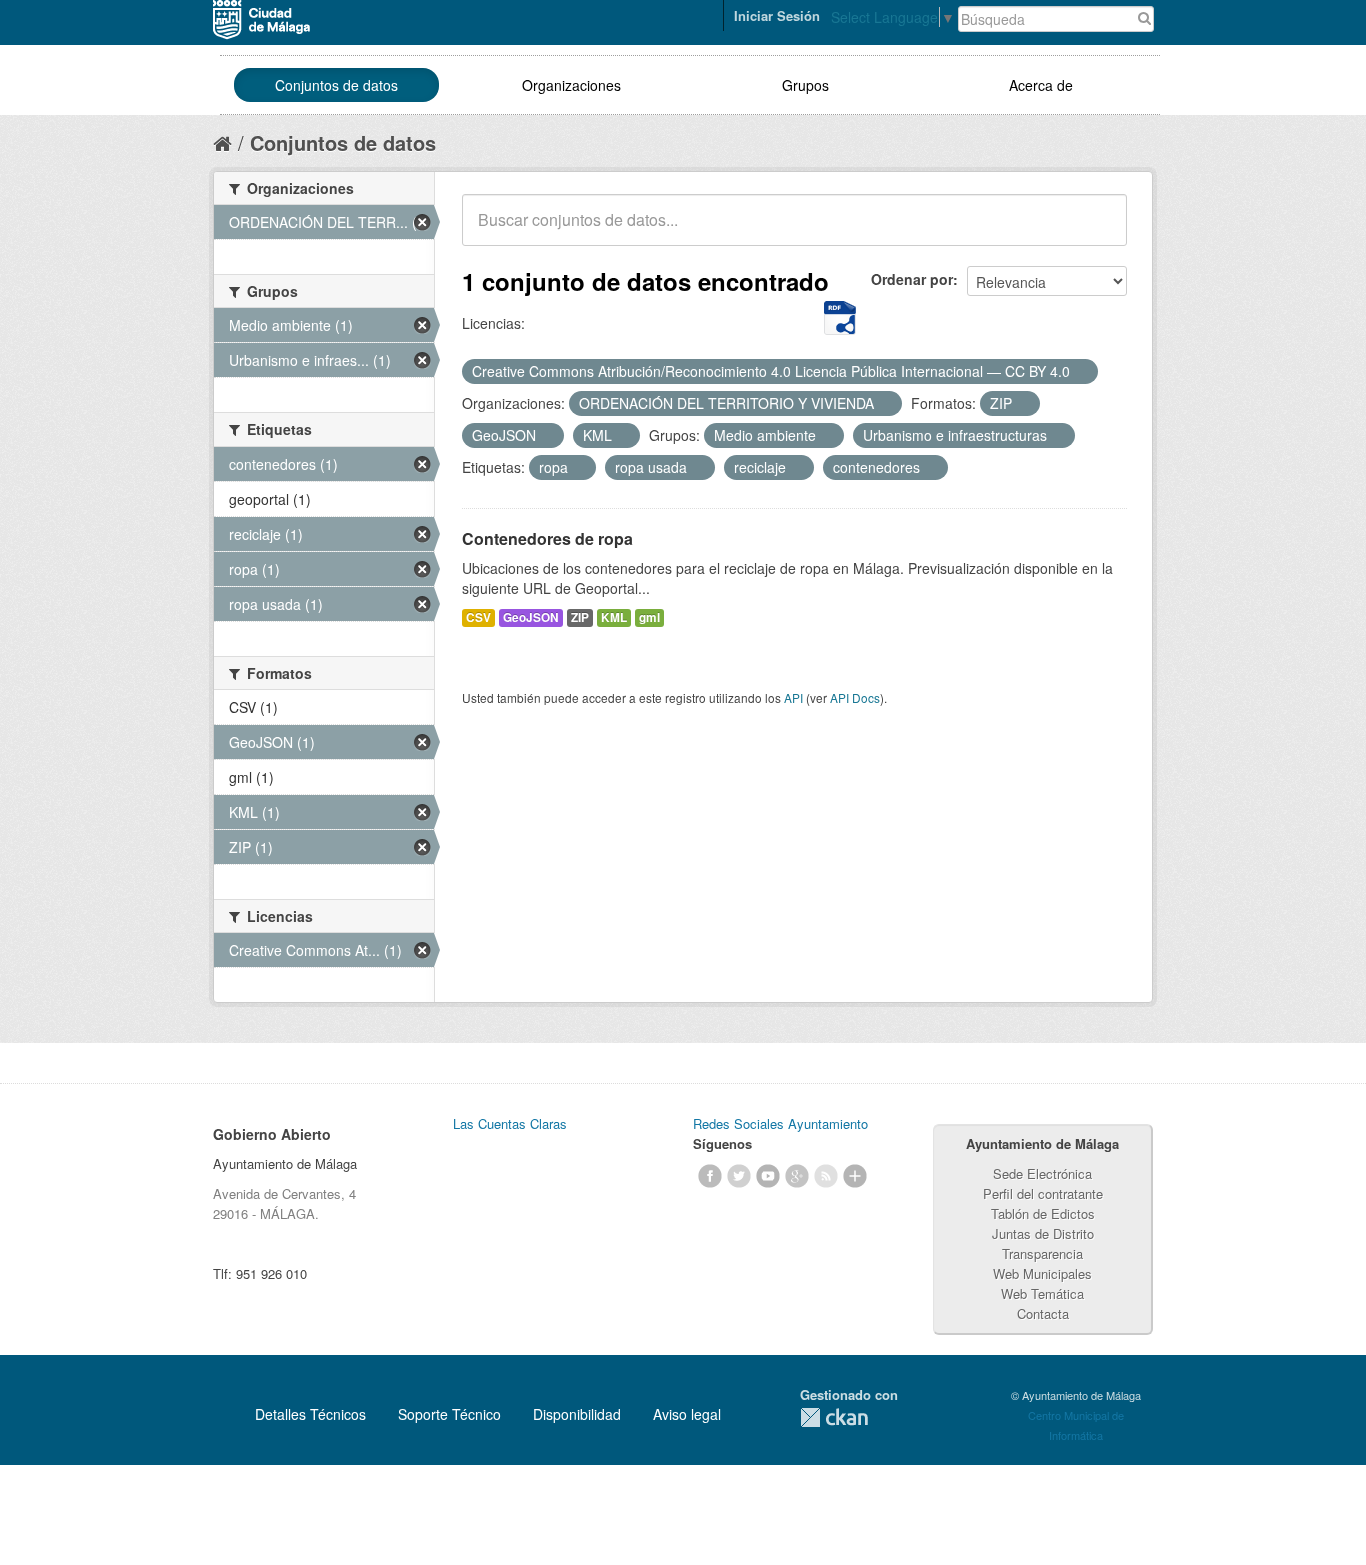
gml (649, 617)
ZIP (580, 617)
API (793, 697)
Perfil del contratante (1043, 1193)
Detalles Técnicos (310, 1414)
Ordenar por (912, 279)
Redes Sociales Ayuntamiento (780, 1123)
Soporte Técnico (449, 1414)
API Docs (855, 697)
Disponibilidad (577, 1414)
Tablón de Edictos (1043, 1213)
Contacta (1043, 1313)
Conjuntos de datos (336, 85)
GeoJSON (531, 617)
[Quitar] (1081, 372)
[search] (1098, 231)
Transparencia (1042, 1253)
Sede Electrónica (1042, 1173)
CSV (478, 617)
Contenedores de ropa (547, 538)
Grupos (805, 85)
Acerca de (1041, 85)
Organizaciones (571, 85)
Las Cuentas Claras (510, 1123)
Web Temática (1042, 1293)
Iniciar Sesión (777, 15)
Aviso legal (687, 1414)
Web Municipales (1042, 1273)
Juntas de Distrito (1043, 1233)
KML (614, 617)
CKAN (834, 1417)
